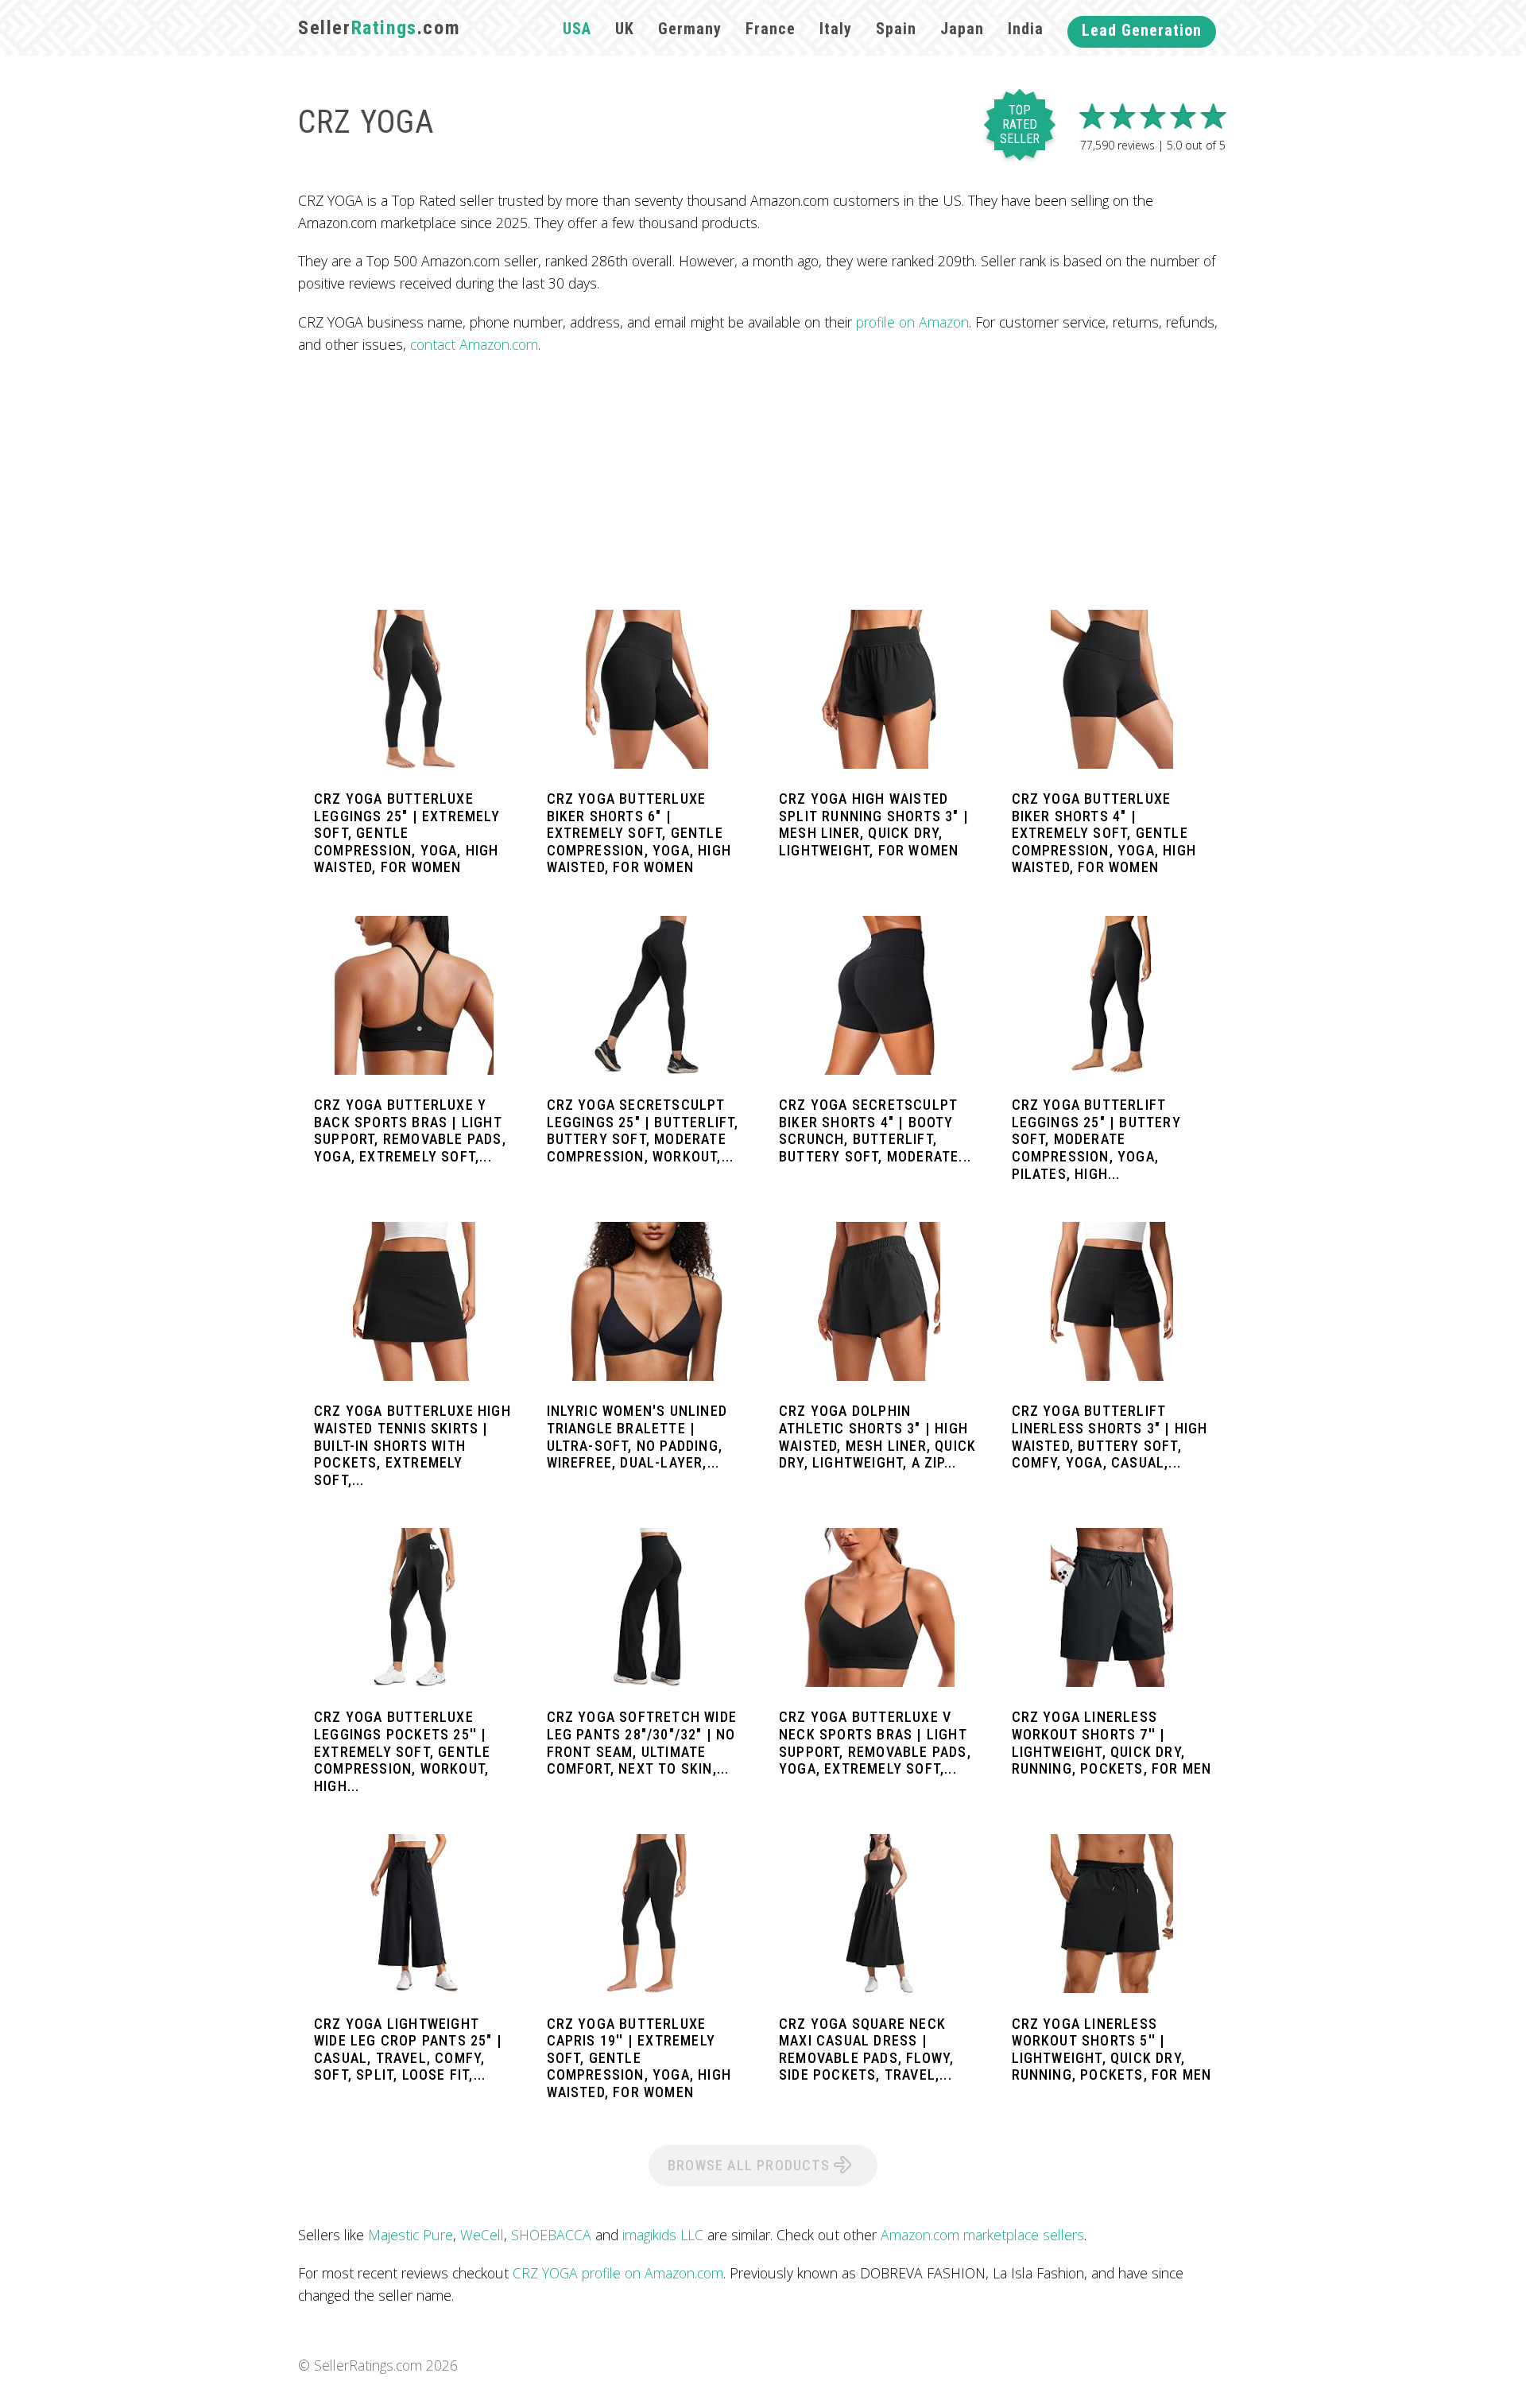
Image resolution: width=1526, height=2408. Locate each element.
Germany (690, 29)
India (1026, 29)
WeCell (482, 2235)
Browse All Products (751, 2165)
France (771, 29)
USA (577, 29)
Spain (896, 29)
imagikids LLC (663, 2235)
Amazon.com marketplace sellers (982, 2235)
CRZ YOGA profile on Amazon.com (618, 2273)
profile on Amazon (912, 322)
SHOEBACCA (551, 2235)
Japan (962, 29)
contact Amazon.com (474, 344)
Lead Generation (1142, 30)
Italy (836, 29)
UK (625, 29)
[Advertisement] (763, 483)
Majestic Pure (411, 2235)
